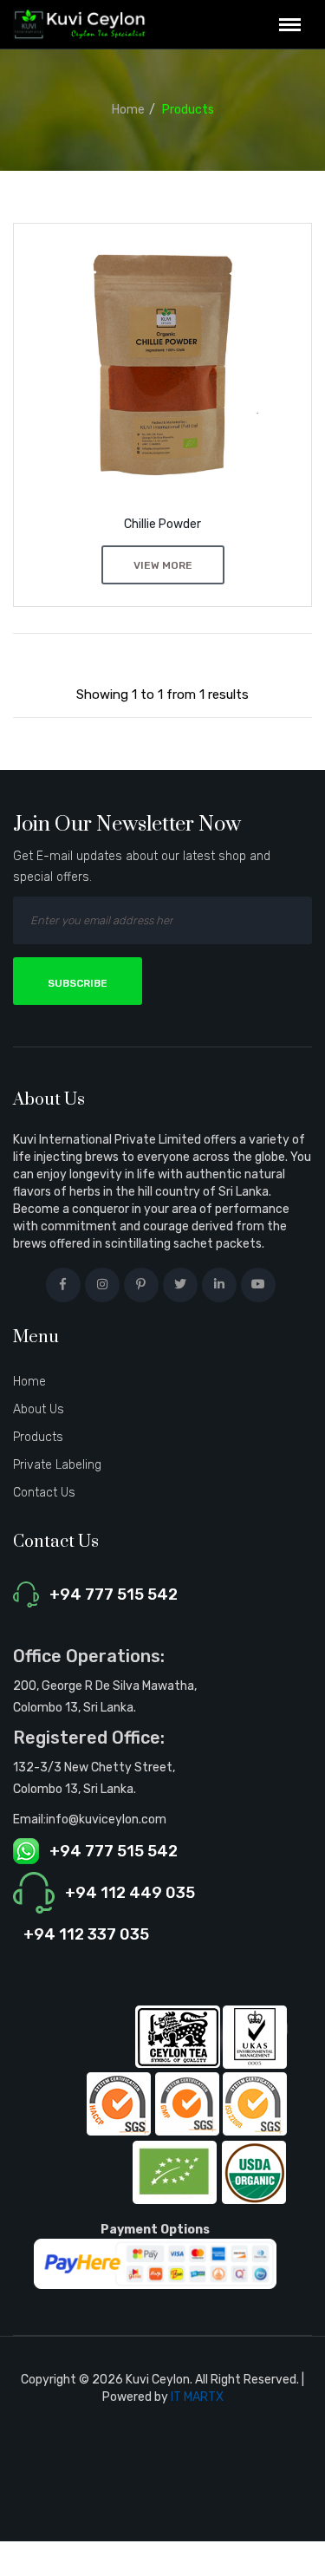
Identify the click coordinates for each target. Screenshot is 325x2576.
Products (188, 110)
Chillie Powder (162, 524)
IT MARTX (197, 2397)
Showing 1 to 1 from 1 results (162, 695)
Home (128, 110)
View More (163, 565)
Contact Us (44, 1493)
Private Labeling (57, 1465)
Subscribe (78, 983)
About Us (39, 1409)
